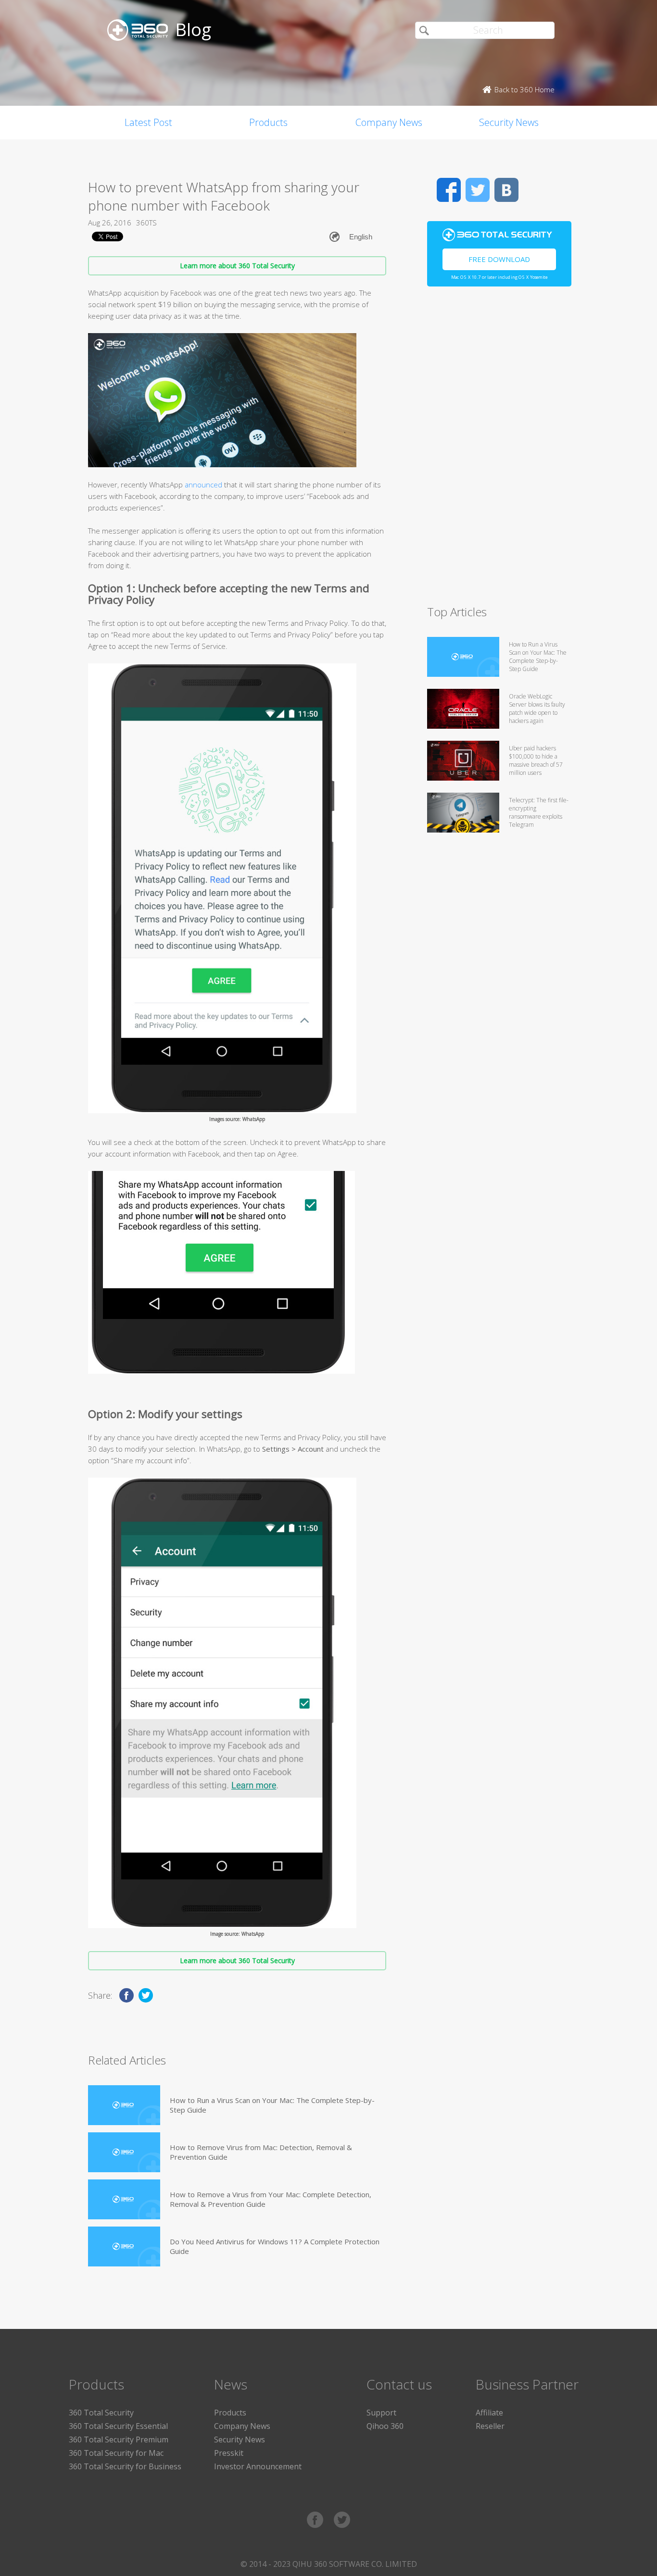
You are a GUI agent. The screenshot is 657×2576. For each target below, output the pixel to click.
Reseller (490, 2426)
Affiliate (489, 2413)
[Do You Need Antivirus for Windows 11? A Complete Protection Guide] (124, 2246)
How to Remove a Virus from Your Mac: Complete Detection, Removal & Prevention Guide (271, 2199)
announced (203, 485)
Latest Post (148, 122)
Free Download (499, 259)
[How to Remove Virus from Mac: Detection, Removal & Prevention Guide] (124, 2152)
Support (381, 2413)
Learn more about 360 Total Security (237, 266)
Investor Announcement (258, 2466)
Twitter (478, 190)
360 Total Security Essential (118, 2426)
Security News (509, 122)
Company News (389, 122)
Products (268, 122)
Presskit (229, 2453)
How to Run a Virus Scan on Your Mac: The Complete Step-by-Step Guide (272, 2105)
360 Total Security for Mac (116, 2453)
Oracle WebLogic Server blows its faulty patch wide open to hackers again (537, 709)
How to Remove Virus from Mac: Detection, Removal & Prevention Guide (261, 2152)
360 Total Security (101, 2413)
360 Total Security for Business (125, 2466)
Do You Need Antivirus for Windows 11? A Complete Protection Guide (275, 2246)
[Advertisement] (499, 450)
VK (506, 190)
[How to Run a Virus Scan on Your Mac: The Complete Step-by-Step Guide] (124, 2105)
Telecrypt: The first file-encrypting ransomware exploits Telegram (539, 812)
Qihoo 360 (385, 2426)
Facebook (449, 190)
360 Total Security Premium (119, 2439)
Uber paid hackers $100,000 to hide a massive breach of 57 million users (536, 760)
